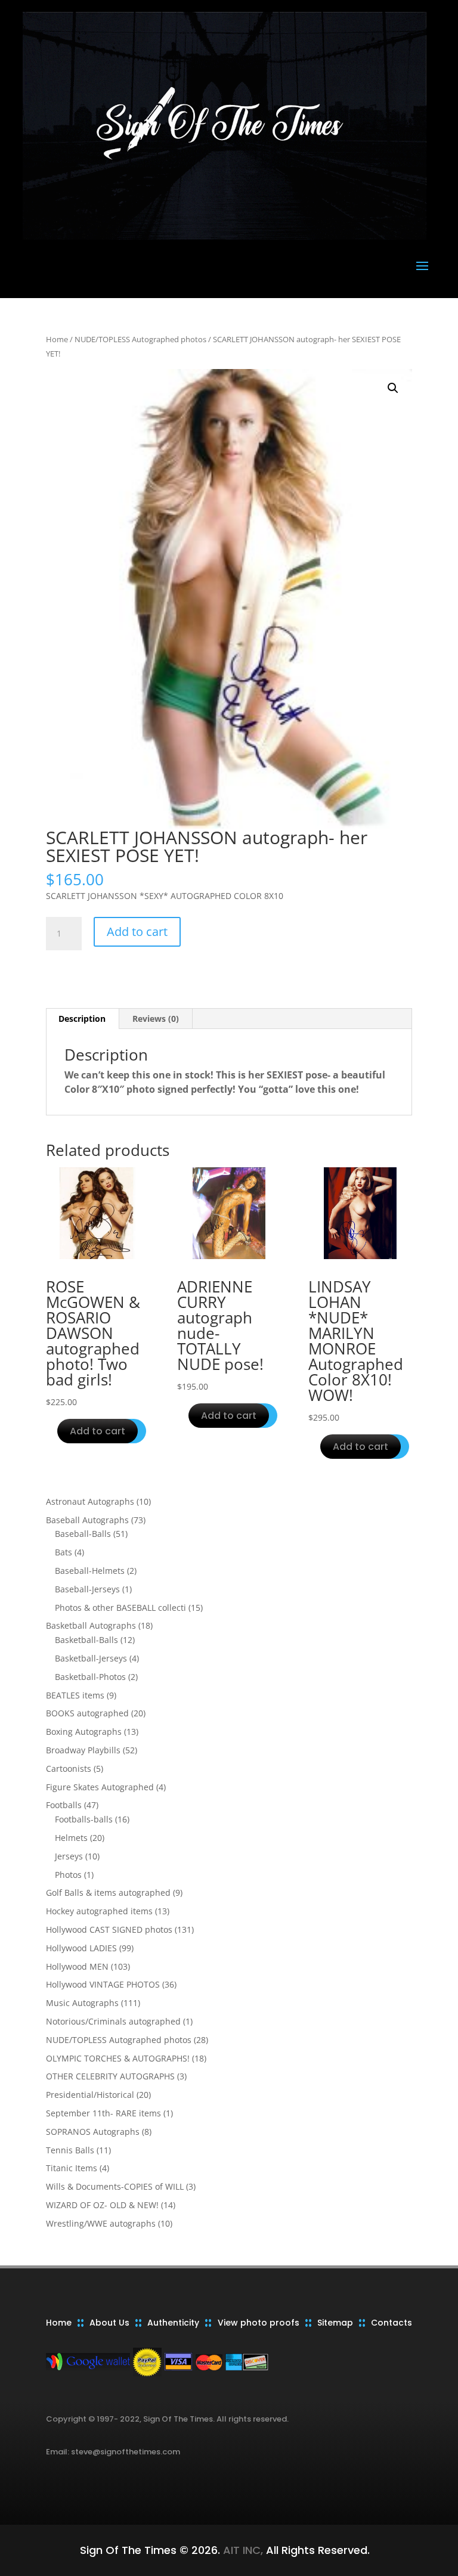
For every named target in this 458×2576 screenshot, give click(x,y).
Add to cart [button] (98, 1431)
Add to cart (137, 931)
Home (57, 339)
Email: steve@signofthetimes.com (113, 2452)
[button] (393, 388)
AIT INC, (242, 2550)
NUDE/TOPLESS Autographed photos (140, 339)
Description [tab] (82, 1019)
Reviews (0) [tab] (156, 1019)
